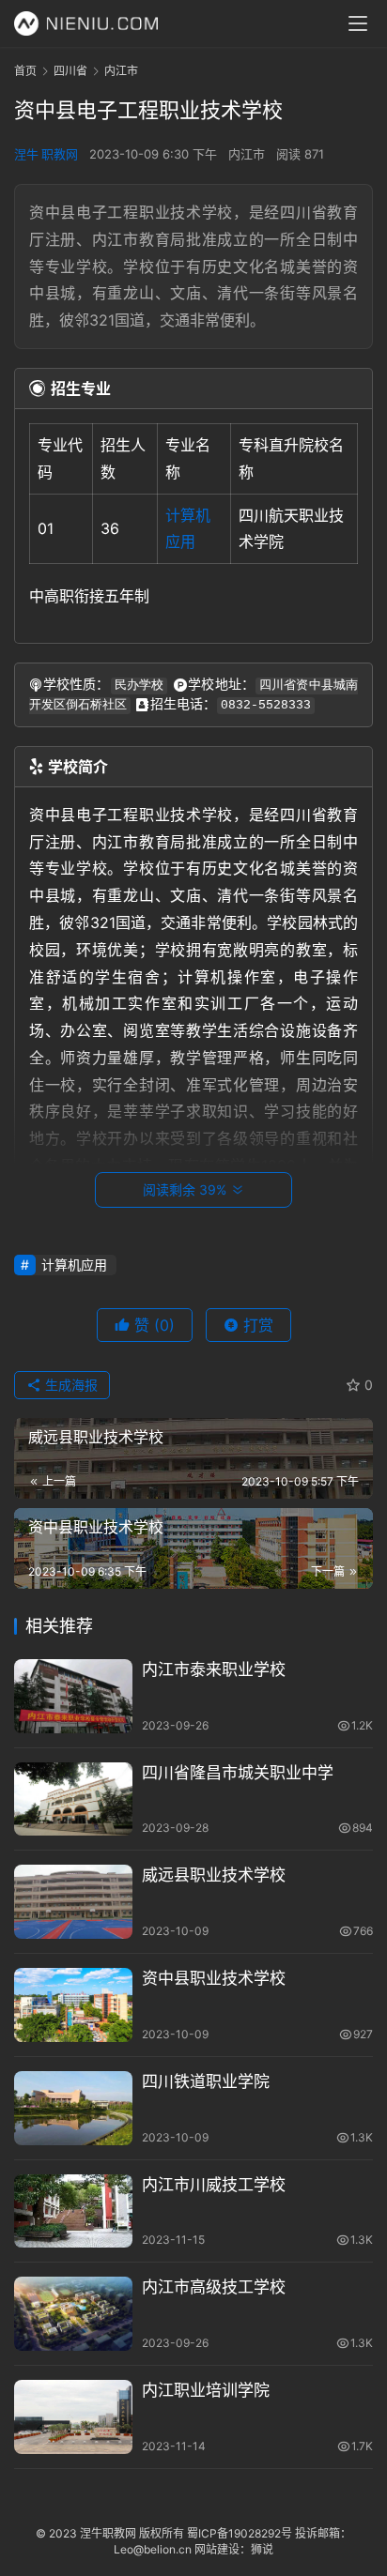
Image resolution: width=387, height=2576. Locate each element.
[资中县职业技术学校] (73, 2005)
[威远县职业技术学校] (73, 1902)
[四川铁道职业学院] (73, 2108)
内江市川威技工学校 (214, 2185)
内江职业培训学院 (206, 2390)
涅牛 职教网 (46, 154)
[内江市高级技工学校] (73, 2314)
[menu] (358, 23)
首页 (25, 71)
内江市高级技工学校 (214, 2287)
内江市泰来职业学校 (214, 1669)
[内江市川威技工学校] (73, 2211)
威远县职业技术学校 (214, 1875)
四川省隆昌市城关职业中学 (238, 1773)
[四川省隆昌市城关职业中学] (73, 1799)
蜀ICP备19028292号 (240, 2533)
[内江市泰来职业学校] (73, 1696)
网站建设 (217, 2549)
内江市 (247, 154)
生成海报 (70, 1385)
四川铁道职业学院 (206, 2081)
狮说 (262, 2549)
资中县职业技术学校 (214, 1978)
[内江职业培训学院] (73, 2417)
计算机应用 (74, 1265)
